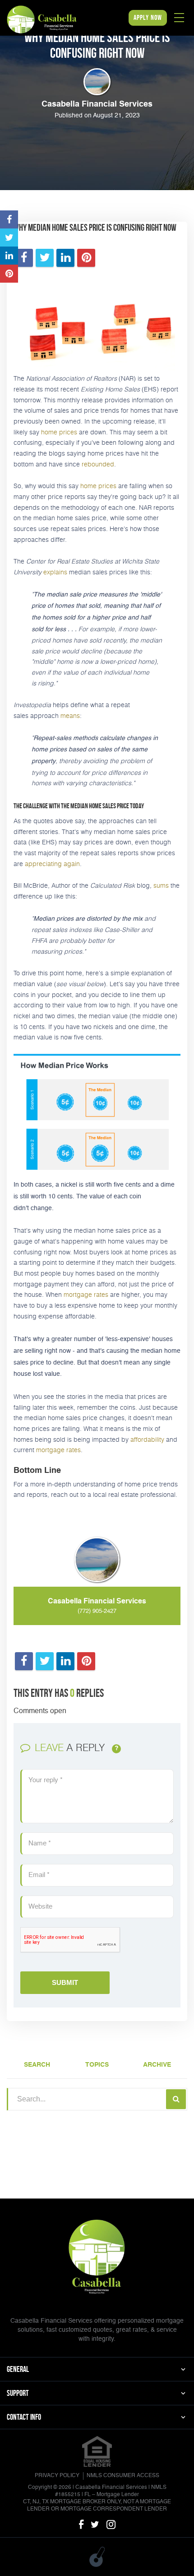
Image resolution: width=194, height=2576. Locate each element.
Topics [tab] (97, 2065)
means (70, 715)
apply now (148, 17)
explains (55, 572)
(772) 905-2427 (97, 1611)
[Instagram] (111, 2525)
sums (161, 885)
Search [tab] (37, 2065)
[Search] (176, 2099)
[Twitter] (95, 2525)
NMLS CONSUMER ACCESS (123, 2476)
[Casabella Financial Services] (42, 19)
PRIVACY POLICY (57, 2476)
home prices (59, 432)
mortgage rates (86, 1294)
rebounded (98, 464)
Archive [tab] (157, 2065)
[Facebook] (81, 2525)
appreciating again (52, 864)
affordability (147, 1439)
